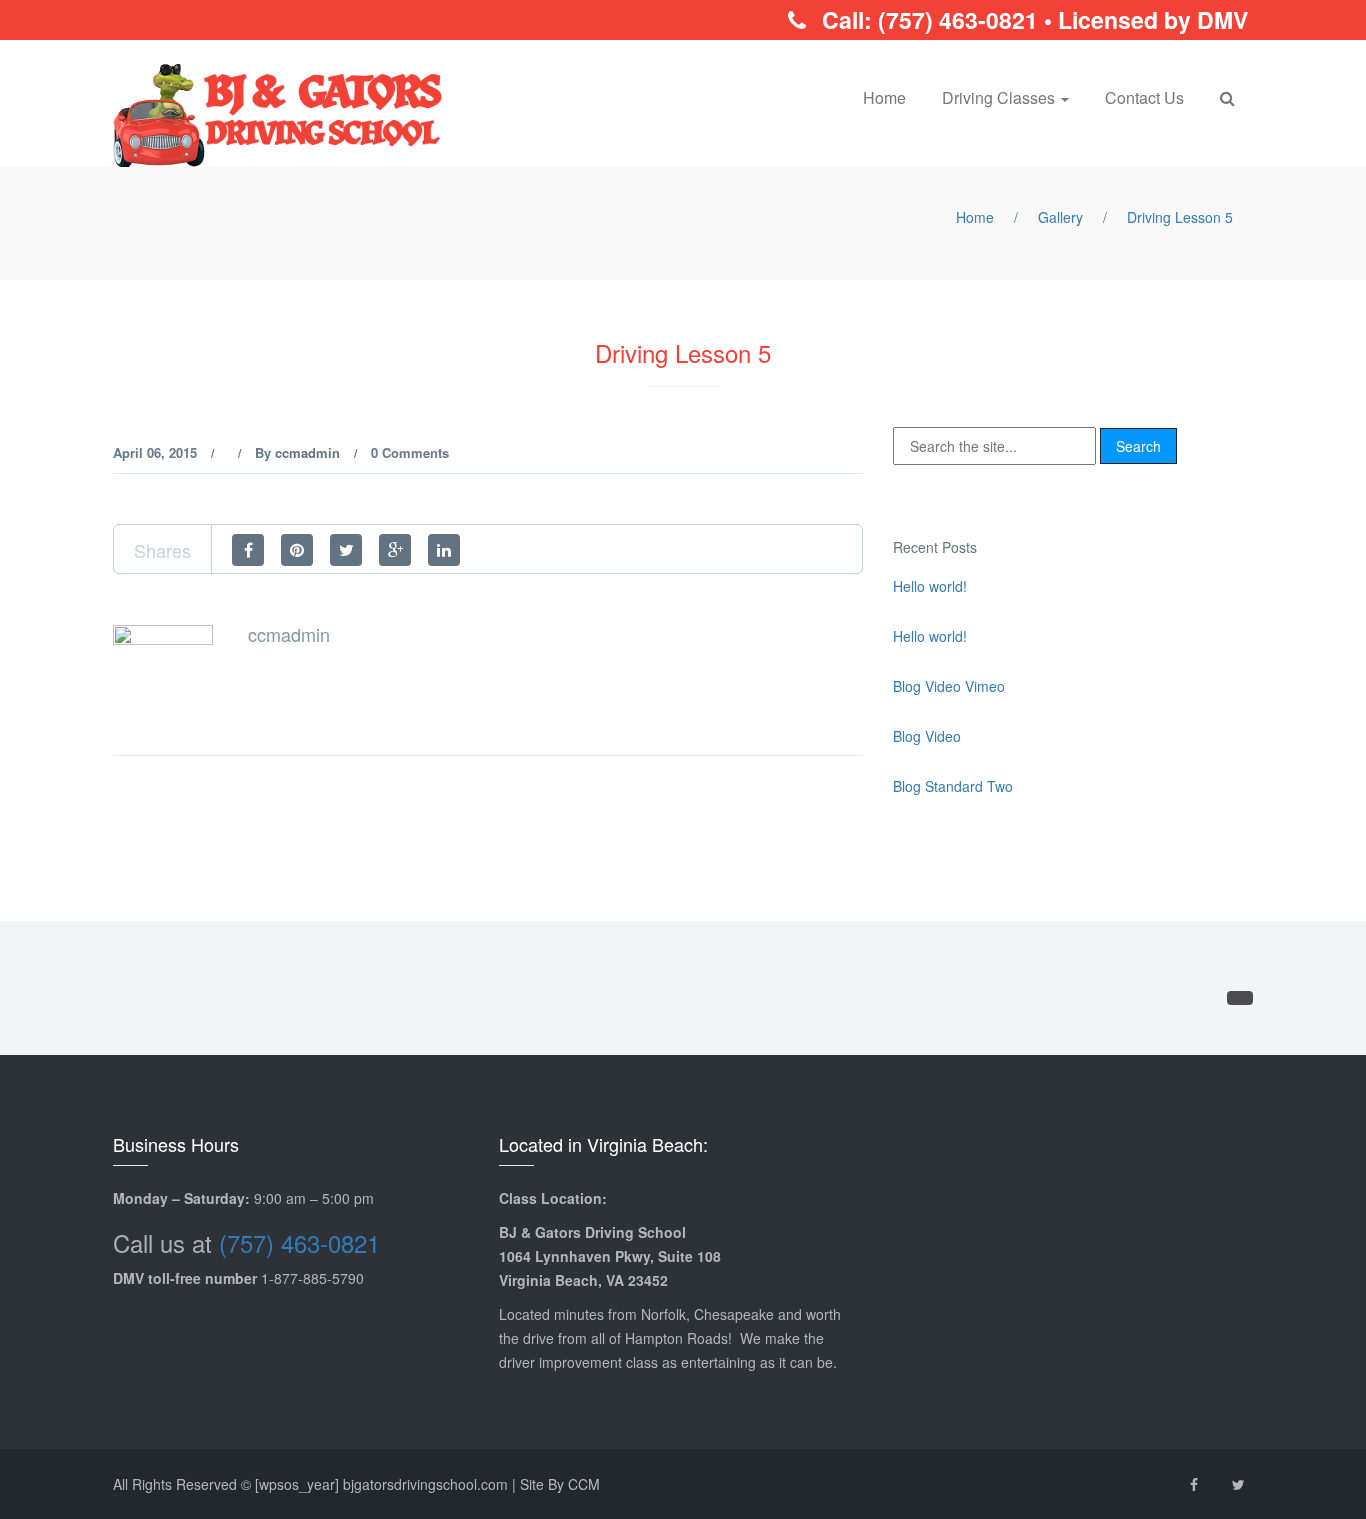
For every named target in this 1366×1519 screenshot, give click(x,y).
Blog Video (927, 736)
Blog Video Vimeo (949, 686)
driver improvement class (578, 1362)
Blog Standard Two (953, 786)
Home (884, 97)
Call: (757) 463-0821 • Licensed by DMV (1032, 19)
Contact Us (1144, 97)
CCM (584, 1484)
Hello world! (930, 586)
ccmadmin (307, 452)
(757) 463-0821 (299, 1242)
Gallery (1060, 217)
